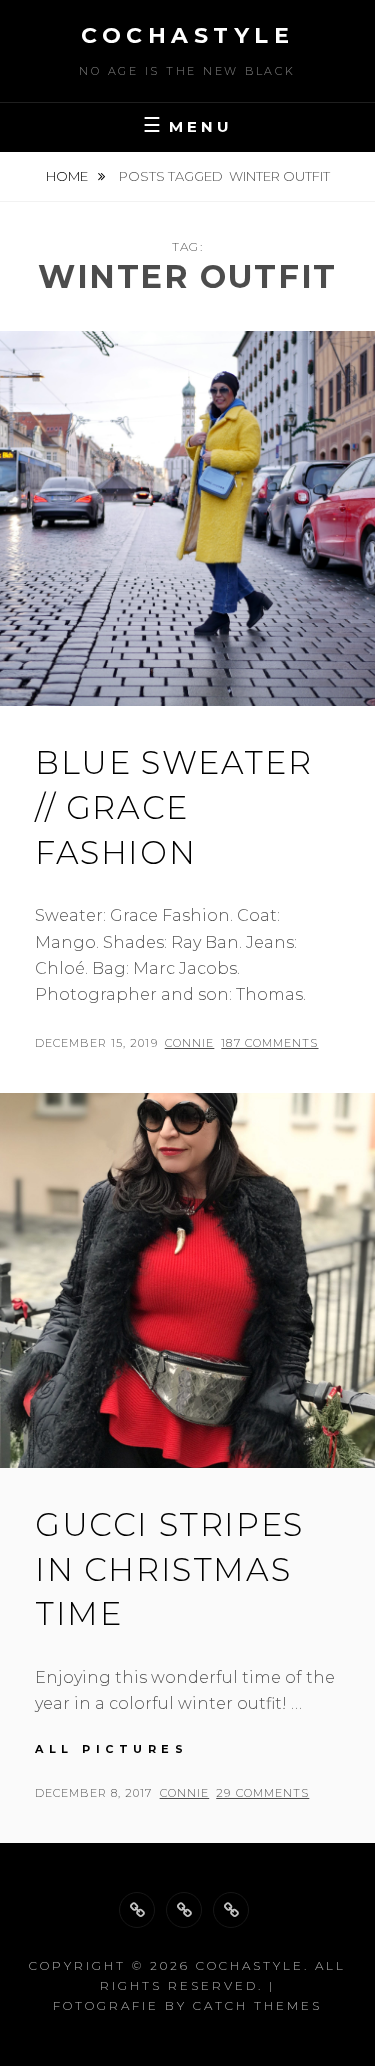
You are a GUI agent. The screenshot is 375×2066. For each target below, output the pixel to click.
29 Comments (262, 1793)
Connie (190, 1043)
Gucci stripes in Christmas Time (169, 1569)
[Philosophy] (184, 1910)
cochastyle (187, 35)
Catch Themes (257, 2005)
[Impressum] (231, 1910)
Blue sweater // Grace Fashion (173, 807)
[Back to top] (137, 1910)
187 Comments (269, 1043)
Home (68, 176)
